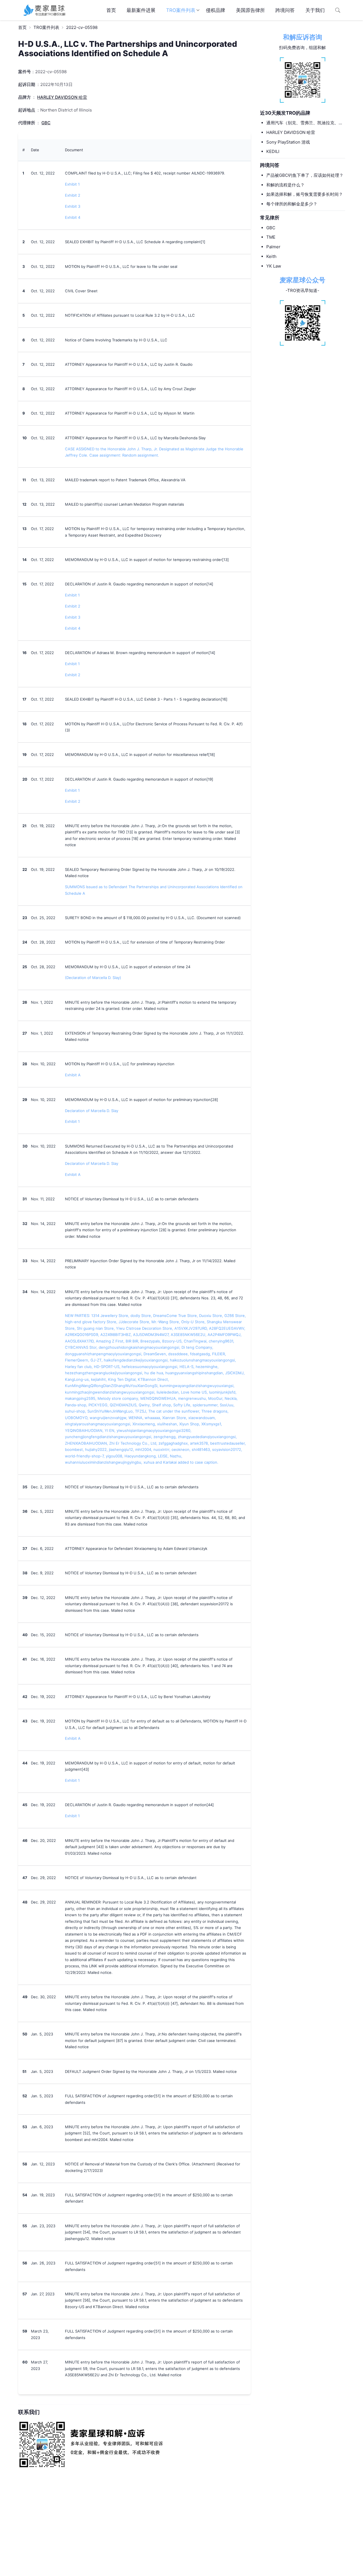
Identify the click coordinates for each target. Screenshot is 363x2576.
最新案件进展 (141, 10)
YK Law (274, 266)
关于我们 (315, 10)
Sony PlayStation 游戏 (288, 142)
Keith (271, 256)
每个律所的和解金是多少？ (292, 204)
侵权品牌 (216, 10)
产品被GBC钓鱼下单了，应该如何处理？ (305, 175)
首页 (111, 10)
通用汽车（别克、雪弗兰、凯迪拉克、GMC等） (302, 123)
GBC (271, 228)
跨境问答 (285, 10)
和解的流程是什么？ (285, 185)
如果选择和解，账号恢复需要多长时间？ (305, 195)
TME (271, 237)
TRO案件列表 (181, 10)
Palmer (273, 247)
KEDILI (273, 152)
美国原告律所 (250, 10)
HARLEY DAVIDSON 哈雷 (291, 132)
